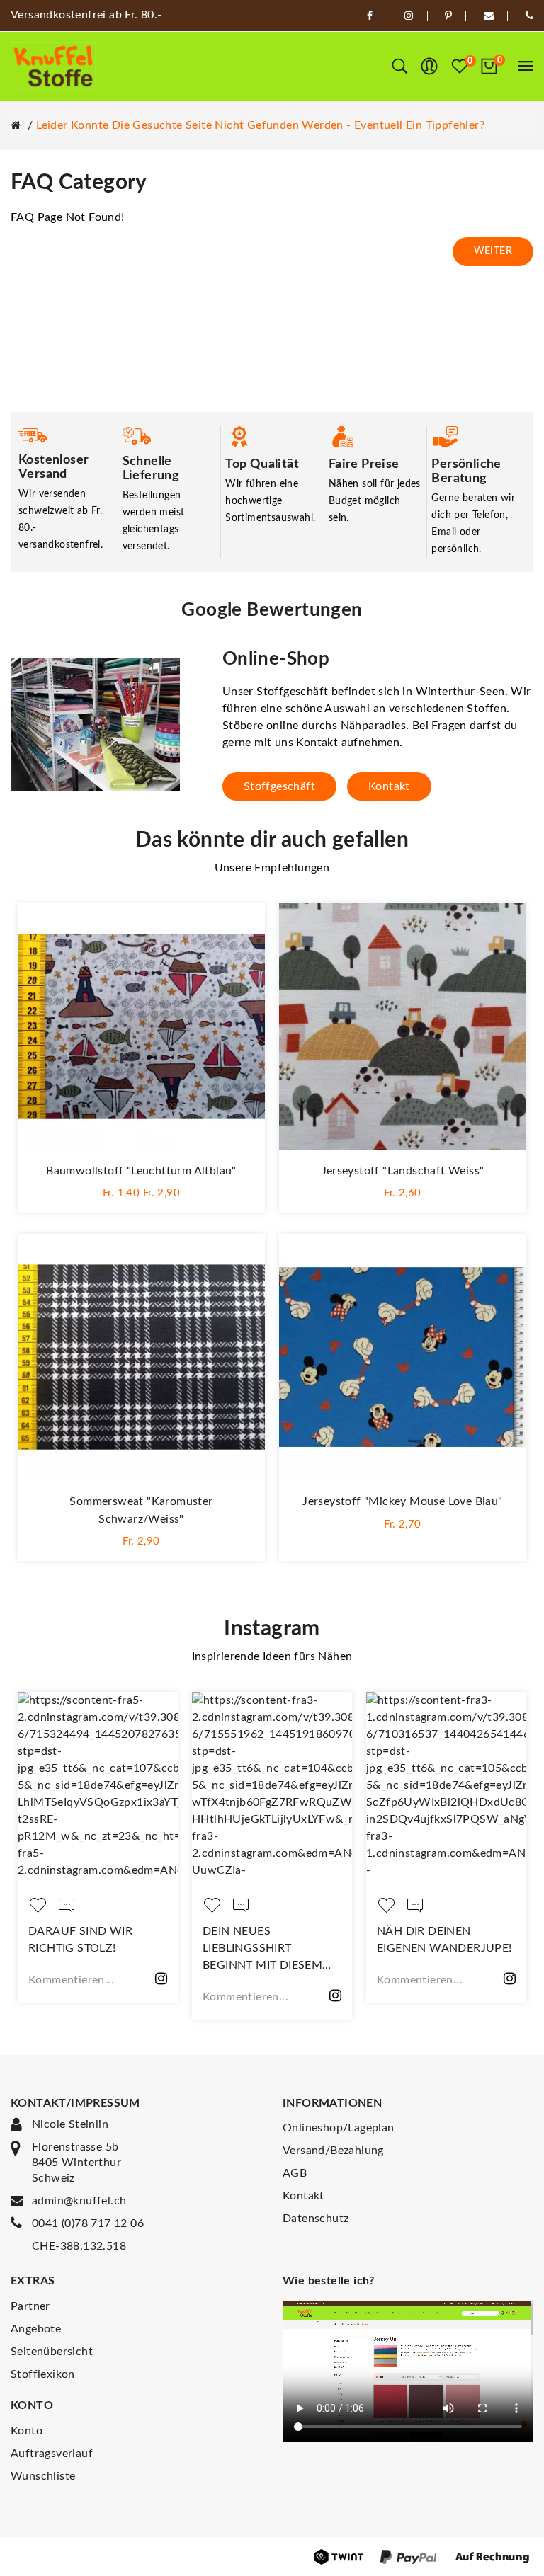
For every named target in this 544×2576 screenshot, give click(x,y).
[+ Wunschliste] (240, 928)
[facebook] (370, 16)
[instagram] (409, 16)
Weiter (493, 251)
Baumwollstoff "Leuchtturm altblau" (141, 1171)
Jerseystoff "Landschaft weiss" (403, 1171)
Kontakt (389, 786)
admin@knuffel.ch (79, 2201)
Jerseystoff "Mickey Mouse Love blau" (402, 1501)
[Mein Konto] (429, 67)
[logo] (53, 66)
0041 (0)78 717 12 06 (88, 2223)
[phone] (529, 16)
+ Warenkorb (142, 1191)
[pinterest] (448, 16)
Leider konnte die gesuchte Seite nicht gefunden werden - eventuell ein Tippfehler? (260, 125)
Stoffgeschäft (279, 786)
